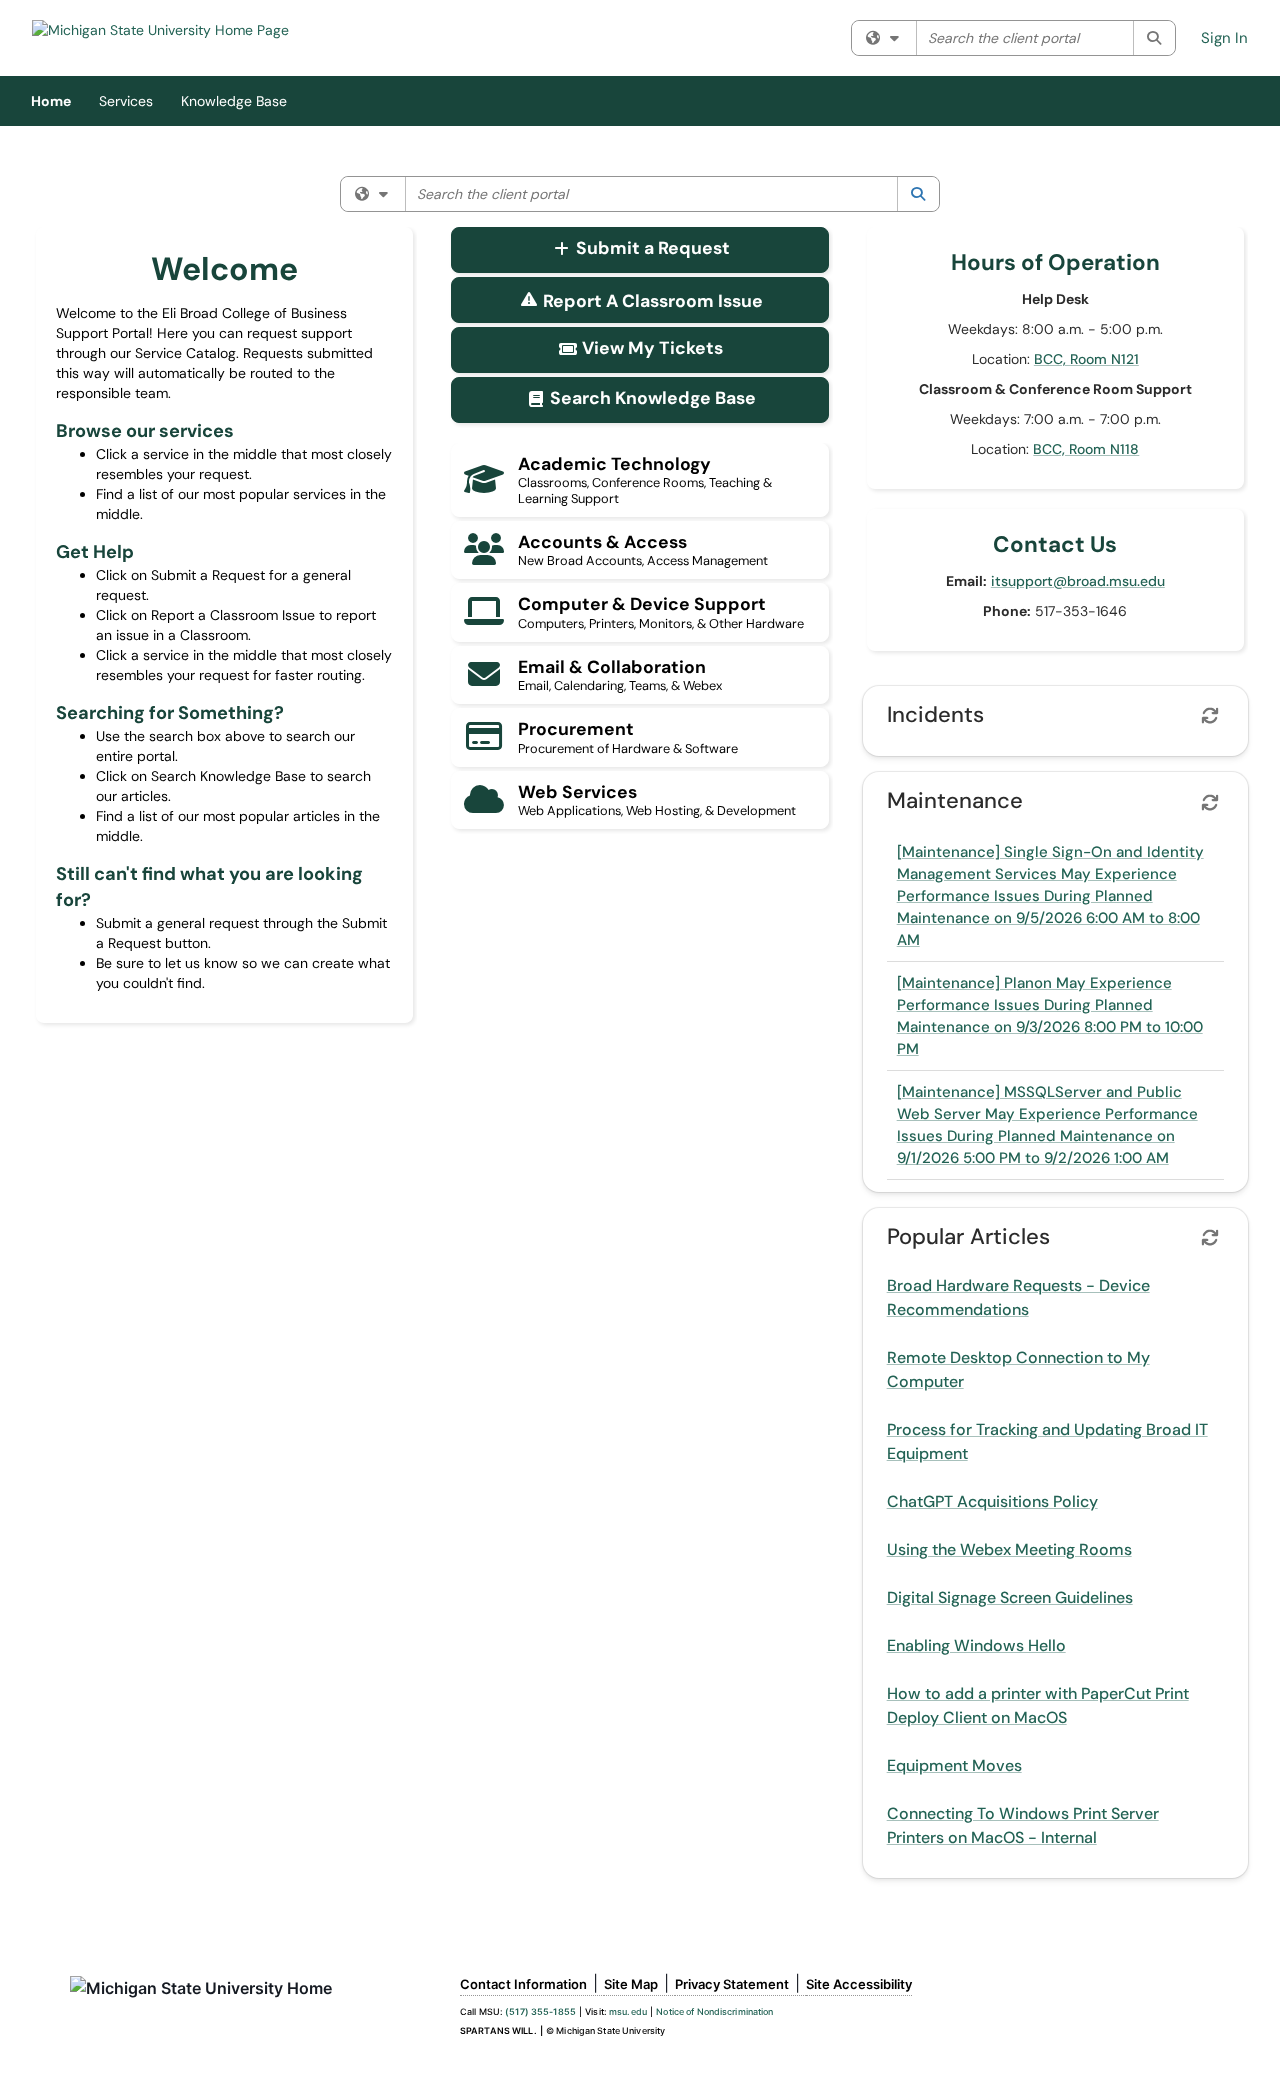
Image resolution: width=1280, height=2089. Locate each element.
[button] (639, 250)
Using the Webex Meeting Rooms (1009, 1549)
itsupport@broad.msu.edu (1078, 581)
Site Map (631, 1984)
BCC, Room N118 (1086, 449)
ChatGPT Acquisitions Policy (992, 1501)
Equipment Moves (954, 1765)
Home (51, 101)
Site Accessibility (859, 1984)
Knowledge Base (234, 101)
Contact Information (523, 1984)
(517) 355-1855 (540, 2011)
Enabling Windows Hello (976, 1645)
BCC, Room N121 (1086, 359)
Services (126, 101)
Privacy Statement (732, 1984)
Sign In (1224, 38)
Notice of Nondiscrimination (714, 2011)
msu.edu (628, 2011)
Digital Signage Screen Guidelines (1010, 1597)
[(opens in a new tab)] (160, 30)
